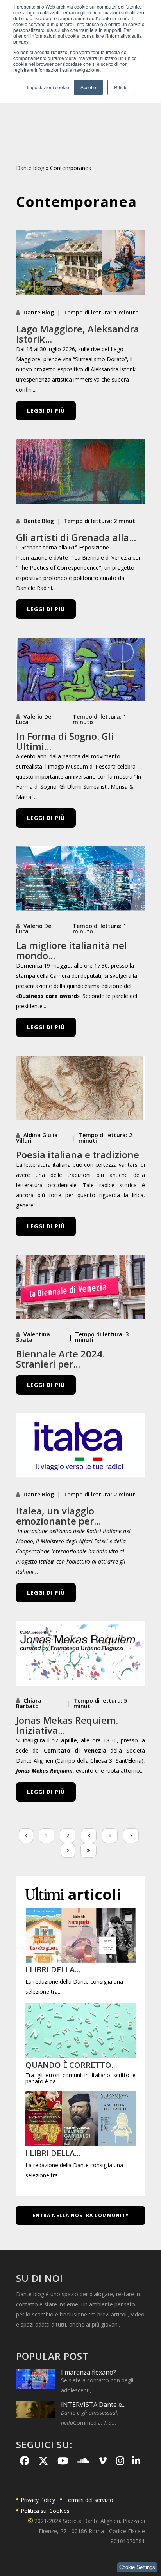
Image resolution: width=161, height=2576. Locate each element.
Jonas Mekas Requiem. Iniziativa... (67, 1725)
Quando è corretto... (71, 2065)
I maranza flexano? (89, 2372)
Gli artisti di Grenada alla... (76, 537)
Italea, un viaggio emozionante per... (58, 1516)
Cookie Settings (137, 2567)
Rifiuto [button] (121, 87)
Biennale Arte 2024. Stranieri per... (60, 1359)
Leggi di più (46, 411)
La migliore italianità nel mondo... (72, 950)
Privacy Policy (38, 2500)
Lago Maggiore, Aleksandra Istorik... (78, 334)
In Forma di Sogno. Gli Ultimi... (65, 741)
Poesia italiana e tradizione (78, 1155)
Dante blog (30, 168)
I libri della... (53, 1969)
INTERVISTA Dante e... (93, 2405)
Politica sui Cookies (45, 2511)
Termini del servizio (89, 2500)
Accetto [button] (88, 87)
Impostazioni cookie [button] (48, 87)
